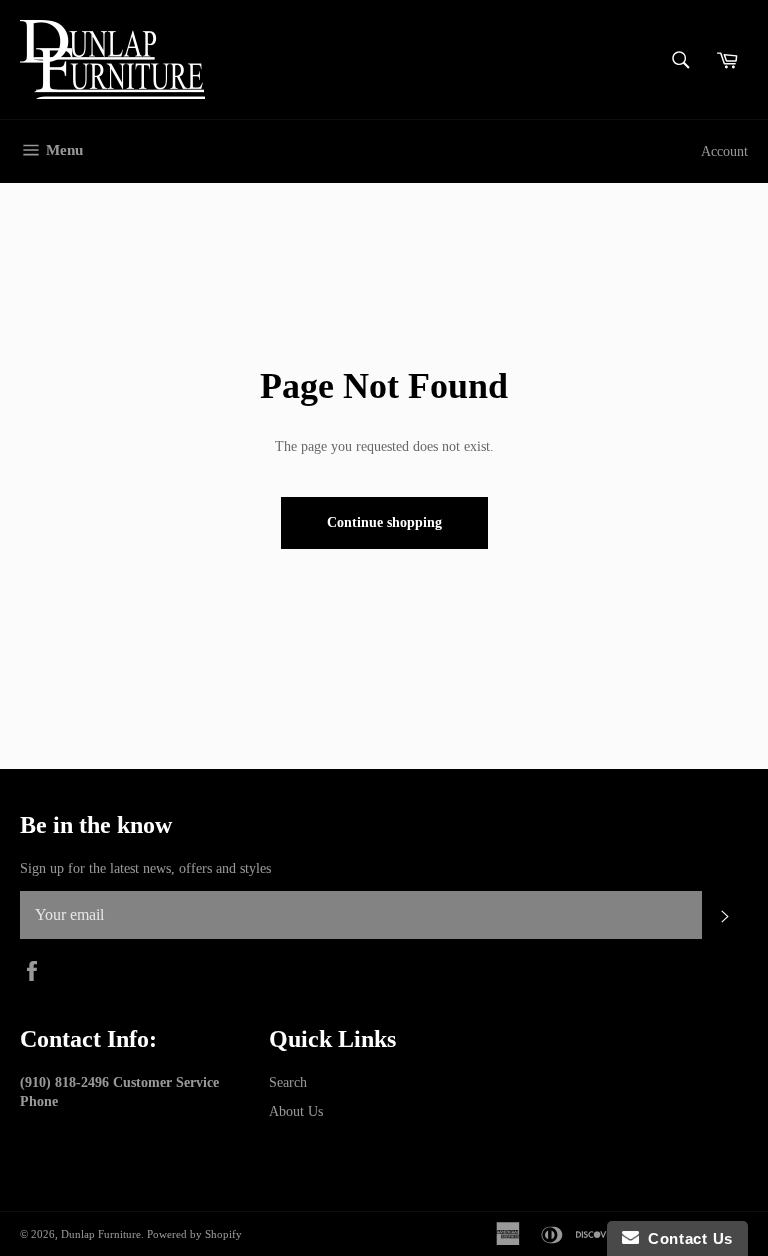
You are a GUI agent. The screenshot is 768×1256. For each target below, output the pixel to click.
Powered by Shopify (194, 1234)
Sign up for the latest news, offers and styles (145, 868)
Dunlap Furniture (101, 1234)
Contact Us (686, 1238)
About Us (296, 1111)
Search (288, 1082)
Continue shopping (384, 522)
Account (724, 151)
